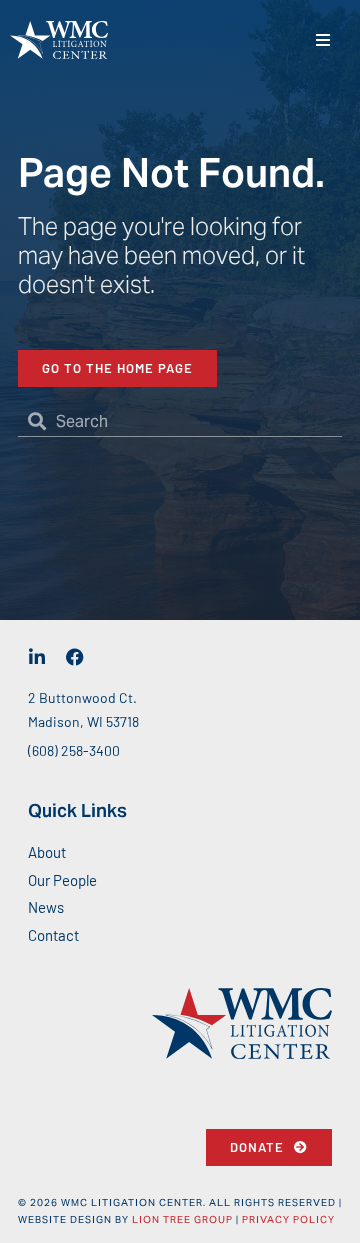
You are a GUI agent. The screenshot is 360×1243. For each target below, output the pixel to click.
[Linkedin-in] (37, 657)
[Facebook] (75, 657)
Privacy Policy (288, 1219)
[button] (322, 40)
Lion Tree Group (182, 1219)
